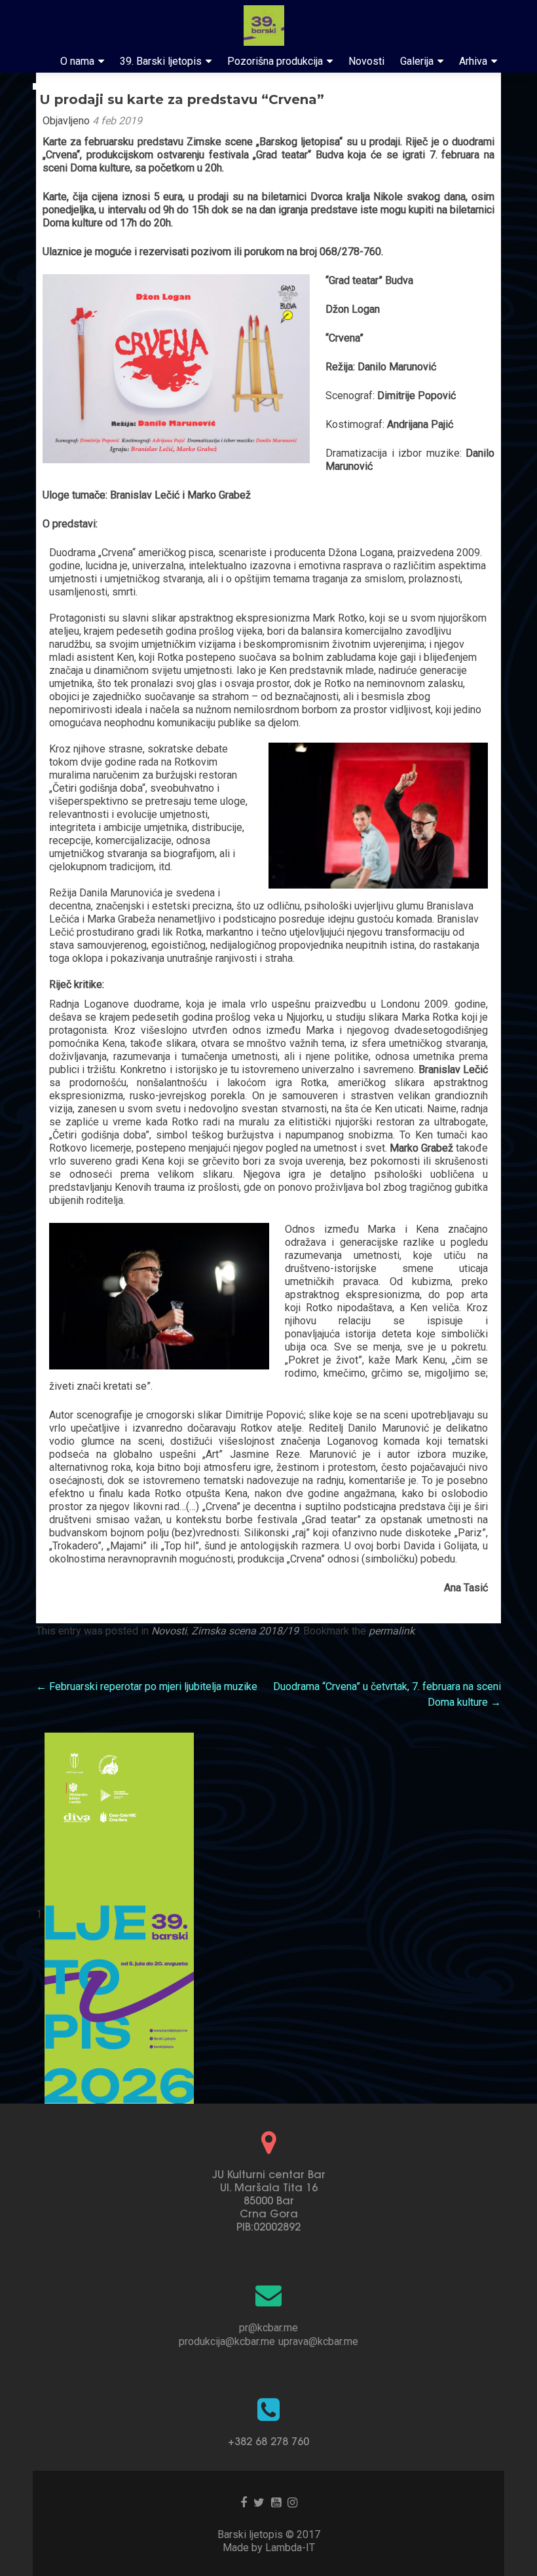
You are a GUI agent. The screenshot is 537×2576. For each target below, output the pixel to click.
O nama (77, 61)
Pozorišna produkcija (275, 61)
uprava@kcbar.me (318, 2341)
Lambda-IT (290, 2548)
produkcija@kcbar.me (227, 2341)
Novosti (366, 61)
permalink (392, 1631)
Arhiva (473, 61)
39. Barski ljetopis (161, 61)
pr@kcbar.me (268, 2328)
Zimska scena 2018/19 (245, 1631)
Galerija (417, 61)
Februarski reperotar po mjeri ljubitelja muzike (147, 1686)
